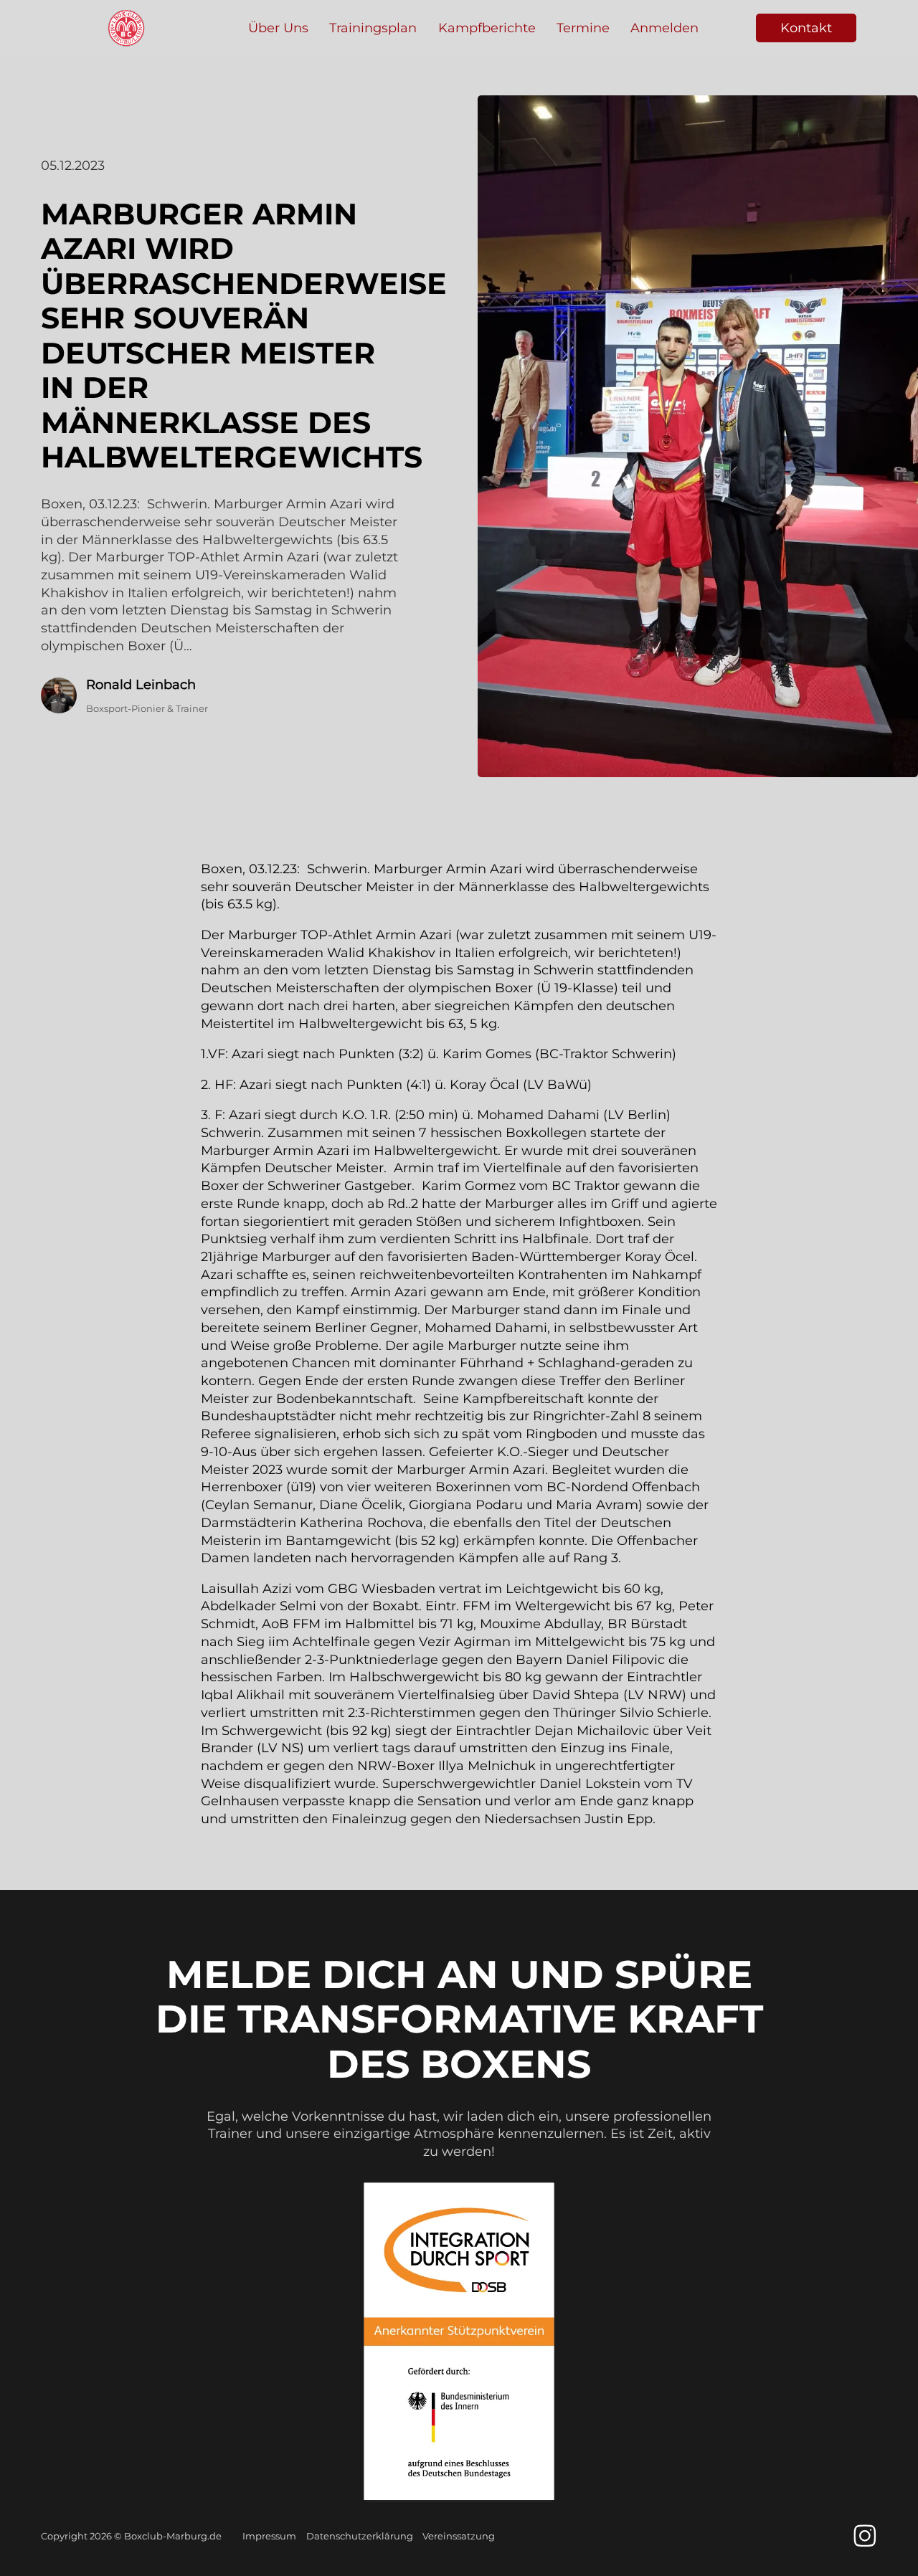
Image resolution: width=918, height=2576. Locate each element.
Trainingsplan (373, 28)
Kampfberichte (487, 28)
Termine (583, 28)
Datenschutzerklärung (360, 2536)
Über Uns (278, 28)
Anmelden (664, 28)
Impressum (269, 2536)
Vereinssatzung (459, 2536)
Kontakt (806, 28)
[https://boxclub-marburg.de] (126, 28)
